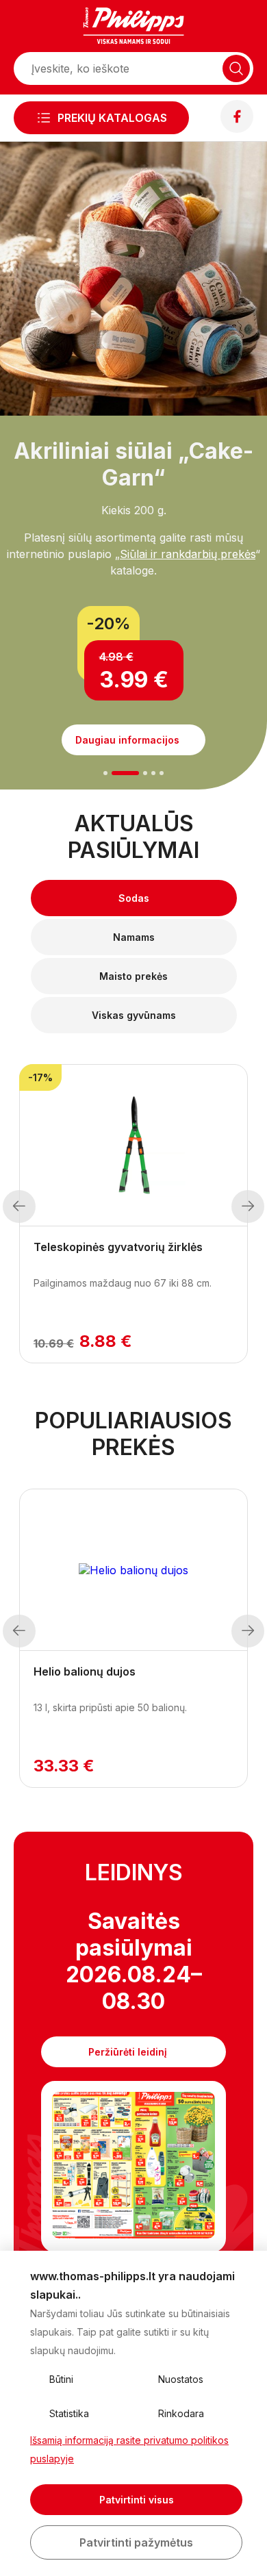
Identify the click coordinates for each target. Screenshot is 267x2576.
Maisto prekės (133, 976)
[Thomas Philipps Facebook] (237, 129)
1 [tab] (106, 773)
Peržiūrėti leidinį (128, 2052)
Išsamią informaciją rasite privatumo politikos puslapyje (129, 2449)
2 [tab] (125, 773)
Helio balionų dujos (85, 1671)
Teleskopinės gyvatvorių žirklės (118, 1247)
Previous (19, 1207)
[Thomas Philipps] (133, 27)
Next (248, 1207)
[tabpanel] (133, 585)
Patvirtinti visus (137, 2500)
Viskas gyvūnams (134, 1015)
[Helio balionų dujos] (133, 1570)
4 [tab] (153, 773)
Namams (134, 937)
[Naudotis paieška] (236, 68)
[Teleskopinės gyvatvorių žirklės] (133, 1146)
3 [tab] (145, 773)
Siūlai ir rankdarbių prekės (188, 554)
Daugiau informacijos (127, 740)
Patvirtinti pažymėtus (136, 2542)
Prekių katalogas (112, 118)
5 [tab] (162, 773)
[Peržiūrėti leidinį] (133, 2167)
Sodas (134, 898)
